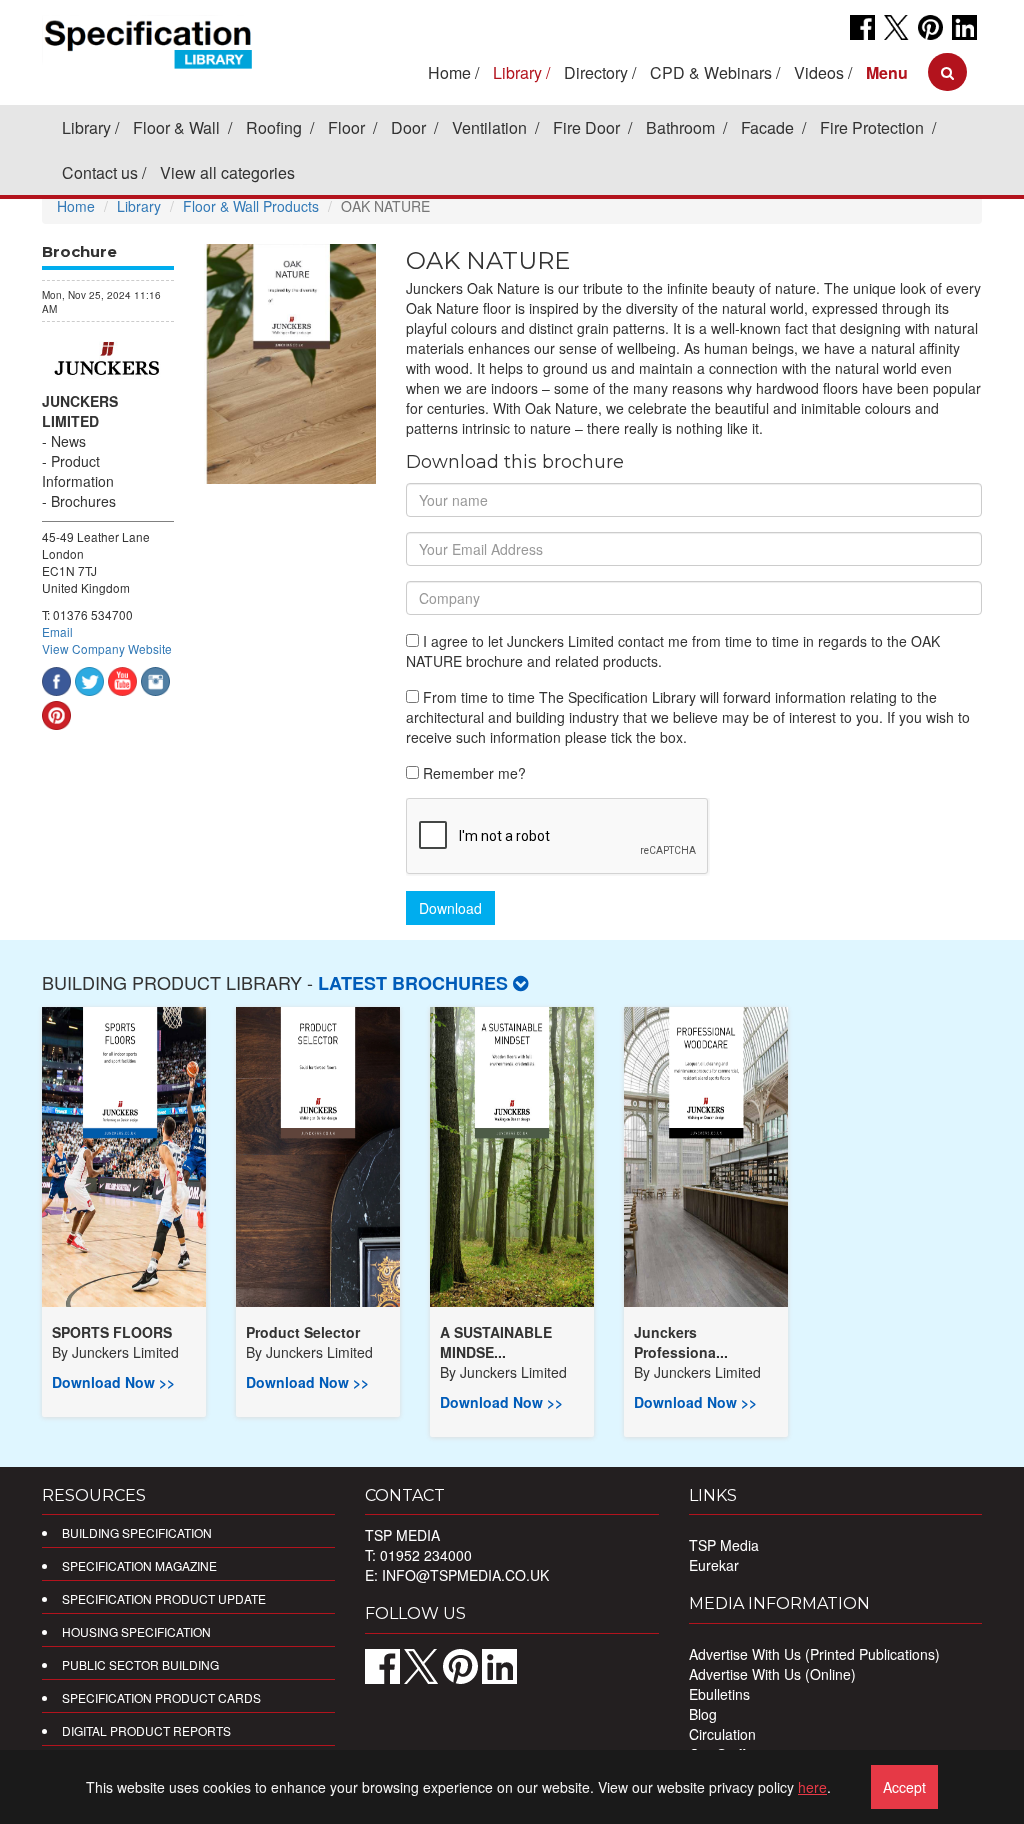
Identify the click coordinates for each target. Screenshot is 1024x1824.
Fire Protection (874, 127)
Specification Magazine (139, 1565)
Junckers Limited (80, 411)
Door (410, 127)
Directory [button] (596, 72)
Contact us (100, 172)
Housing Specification (136, 1631)
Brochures (83, 501)
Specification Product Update (164, 1598)
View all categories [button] (227, 172)
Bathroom (682, 127)
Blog (703, 1714)
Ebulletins (719, 1694)
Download (450, 908)
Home (449, 72)
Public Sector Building (140, 1664)
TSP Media (724, 1545)
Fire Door (588, 127)
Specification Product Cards (161, 1697)
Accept (904, 1787)
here (812, 1787)
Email (57, 631)
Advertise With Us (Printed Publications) (814, 1654)
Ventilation (491, 127)
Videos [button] (819, 72)
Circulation (722, 1734)
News (68, 441)
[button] (887, 72)
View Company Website (107, 648)
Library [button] (517, 72)
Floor (348, 127)
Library (86, 127)
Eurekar (714, 1565)
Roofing (276, 127)
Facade (769, 127)
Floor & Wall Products (251, 206)
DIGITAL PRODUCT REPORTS (146, 1730)
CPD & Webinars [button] (711, 72)
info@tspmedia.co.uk (465, 1575)
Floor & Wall (178, 127)
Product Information (78, 471)
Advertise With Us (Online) (772, 1674)
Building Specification (137, 1532)
